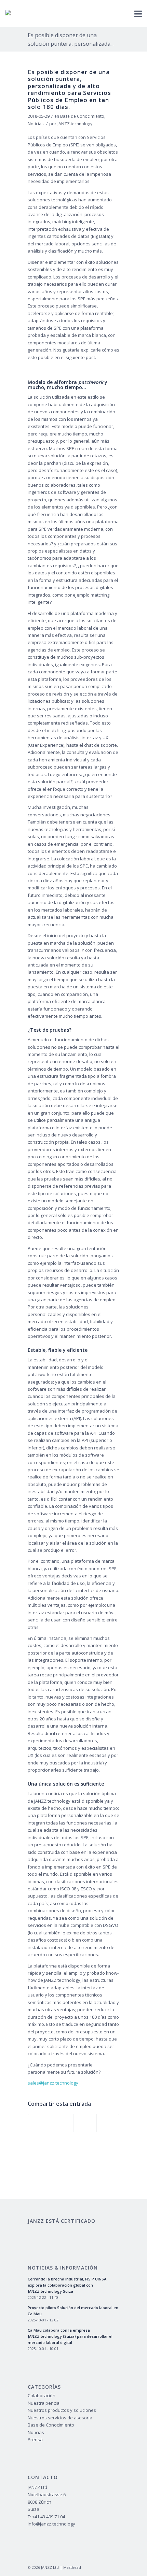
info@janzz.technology (51, 2524)
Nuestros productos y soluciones (62, 2410)
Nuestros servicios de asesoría (60, 2418)
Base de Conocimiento (82, 116)
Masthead (72, 2567)
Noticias (36, 124)
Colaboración (42, 2395)
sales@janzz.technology (53, 2083)
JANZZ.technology (75, 124)
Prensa (35, 2439)
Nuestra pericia (44, 2403)
